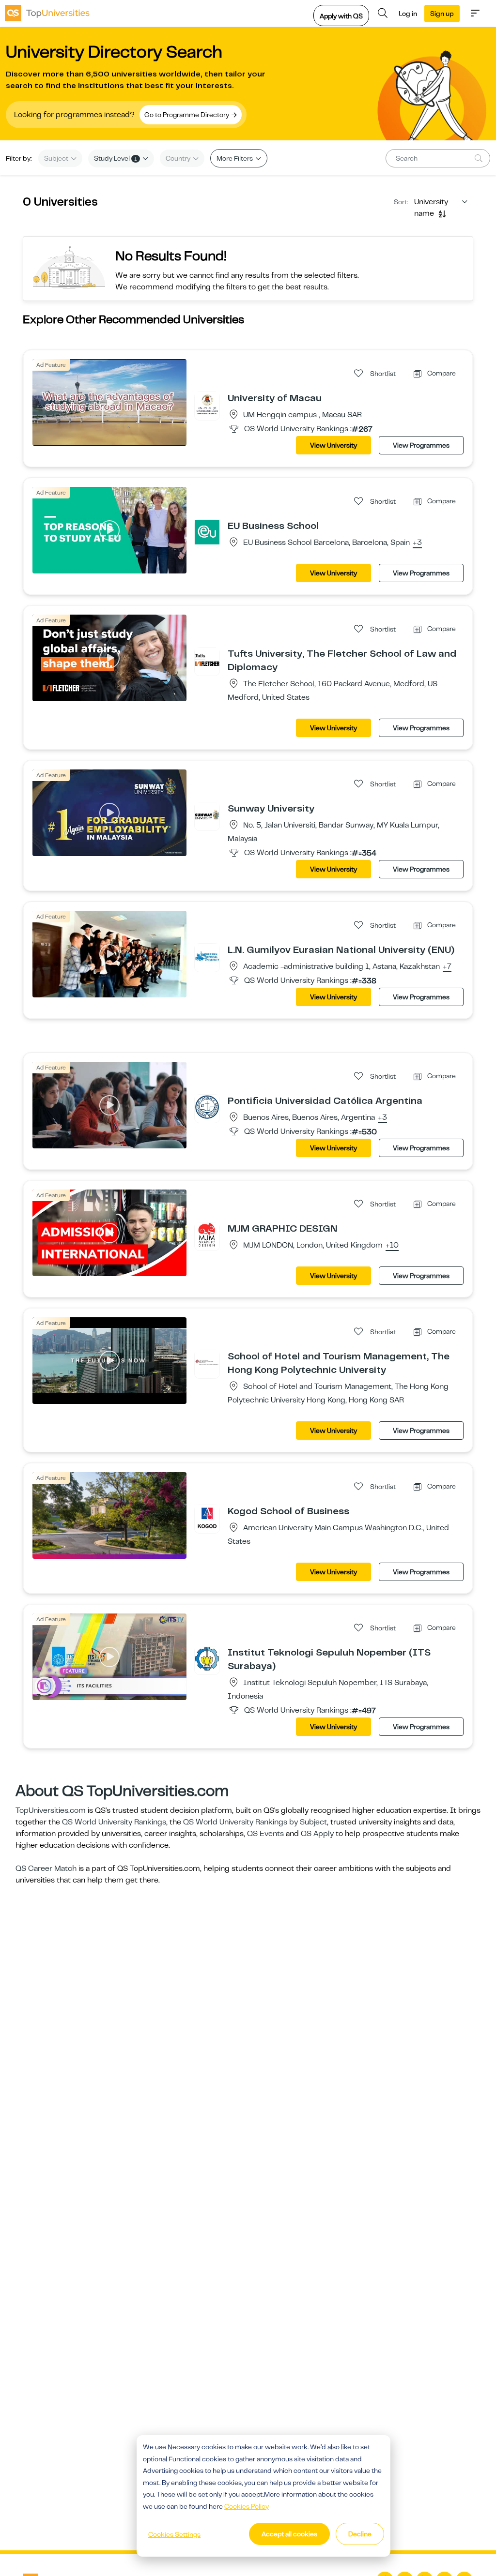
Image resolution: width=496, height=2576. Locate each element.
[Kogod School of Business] (207, 1517)
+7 (447, 967)
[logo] (47, 13)
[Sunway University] (207, 814)
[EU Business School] (207, 532)
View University (333, 445)
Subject (57, 158)
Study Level (116, 158)
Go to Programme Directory (187, 115)
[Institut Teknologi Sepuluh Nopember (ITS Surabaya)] (207, 1658)
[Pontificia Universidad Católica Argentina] (207, 1107)
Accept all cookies (289, 2534)
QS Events (265, 1834)
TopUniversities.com (51, 1810)
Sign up (442, 14)
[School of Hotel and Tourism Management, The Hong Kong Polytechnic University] (207, 1362)
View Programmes (421, 445)
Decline (360, 2534)
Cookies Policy (247, 2506)
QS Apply (317, 1834)
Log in (408, 14)
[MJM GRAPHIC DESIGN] (207, 1235)
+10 (392, 1246)
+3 (417, 543)
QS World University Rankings (114, 1822)
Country (179, 158)
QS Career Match (46, 1868)
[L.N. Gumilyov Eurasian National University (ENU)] (207, 956)
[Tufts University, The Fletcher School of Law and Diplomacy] (207, 660)
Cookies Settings (174, 2534)
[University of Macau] (207, 404)
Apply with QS (341, 16)
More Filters (235, 158)
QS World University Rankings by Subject (255, 1822)
